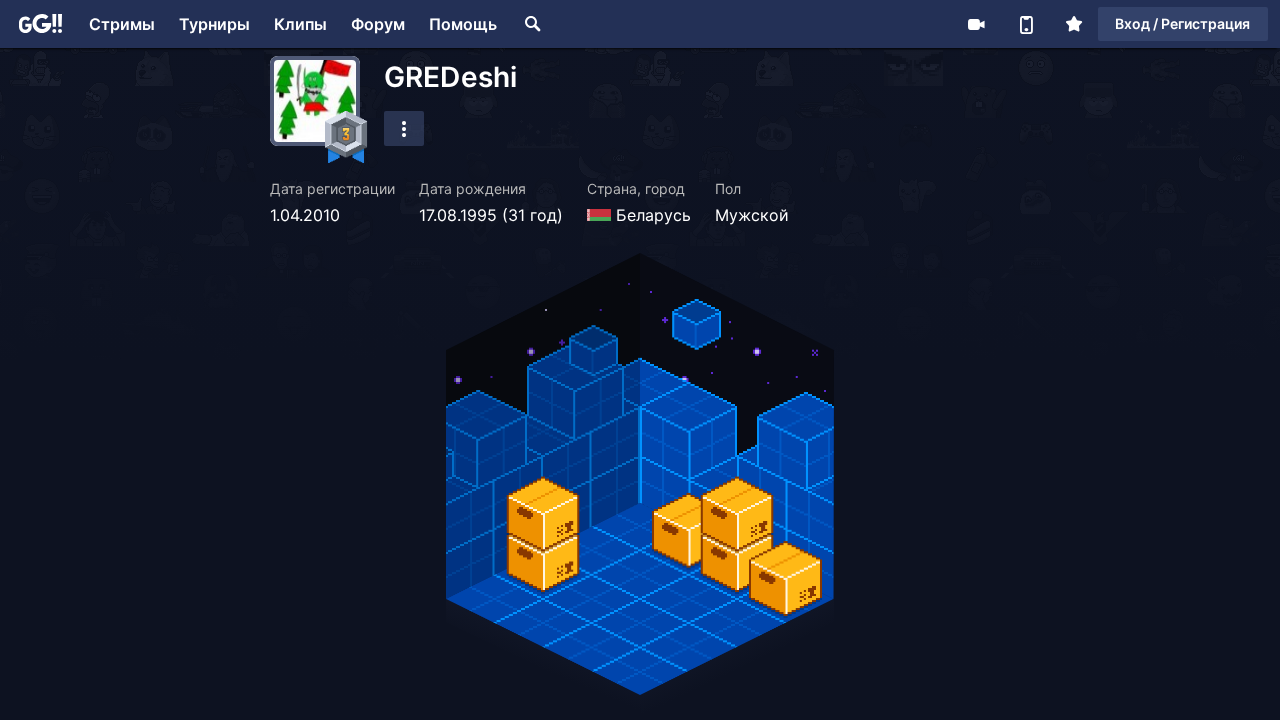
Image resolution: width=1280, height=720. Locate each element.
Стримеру (976, 24)
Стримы (122, 24)
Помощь (463, 24)
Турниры (214, 24)
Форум (378, 24)
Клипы (300, 24)
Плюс (1074, 24)
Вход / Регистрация (1182, 23)
